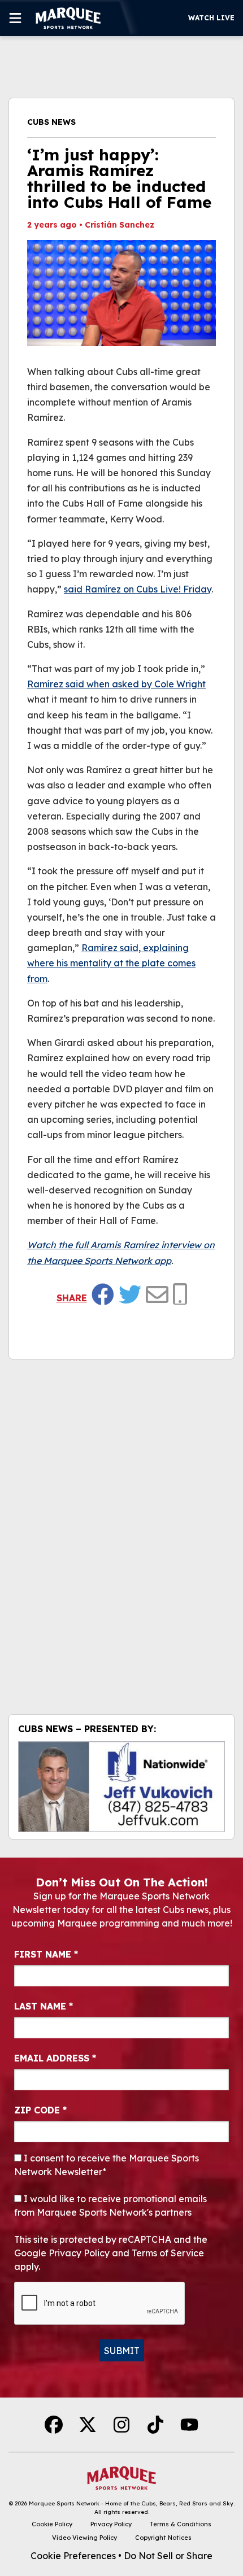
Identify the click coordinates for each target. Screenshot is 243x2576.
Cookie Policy (52, 2524)
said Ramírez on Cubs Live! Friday (138, 589)
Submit (122, 2351)
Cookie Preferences (73, 2556)
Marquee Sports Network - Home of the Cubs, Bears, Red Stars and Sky (131, 2503)
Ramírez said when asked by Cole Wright (116, 684)
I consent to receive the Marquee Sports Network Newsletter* (107, 2165)
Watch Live (211, 18)
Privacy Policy (111, 2524)
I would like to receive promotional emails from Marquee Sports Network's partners (110, 2205)
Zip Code (40, 2110)
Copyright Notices (163, 2538)
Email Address (55, 2058)
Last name (44, 2006)
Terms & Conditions (181, 2524)
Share (72, 1298)
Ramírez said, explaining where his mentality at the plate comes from (111, 963)
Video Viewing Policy (84, 2538)
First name (46, 1954)
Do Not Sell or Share (168, 2556)
